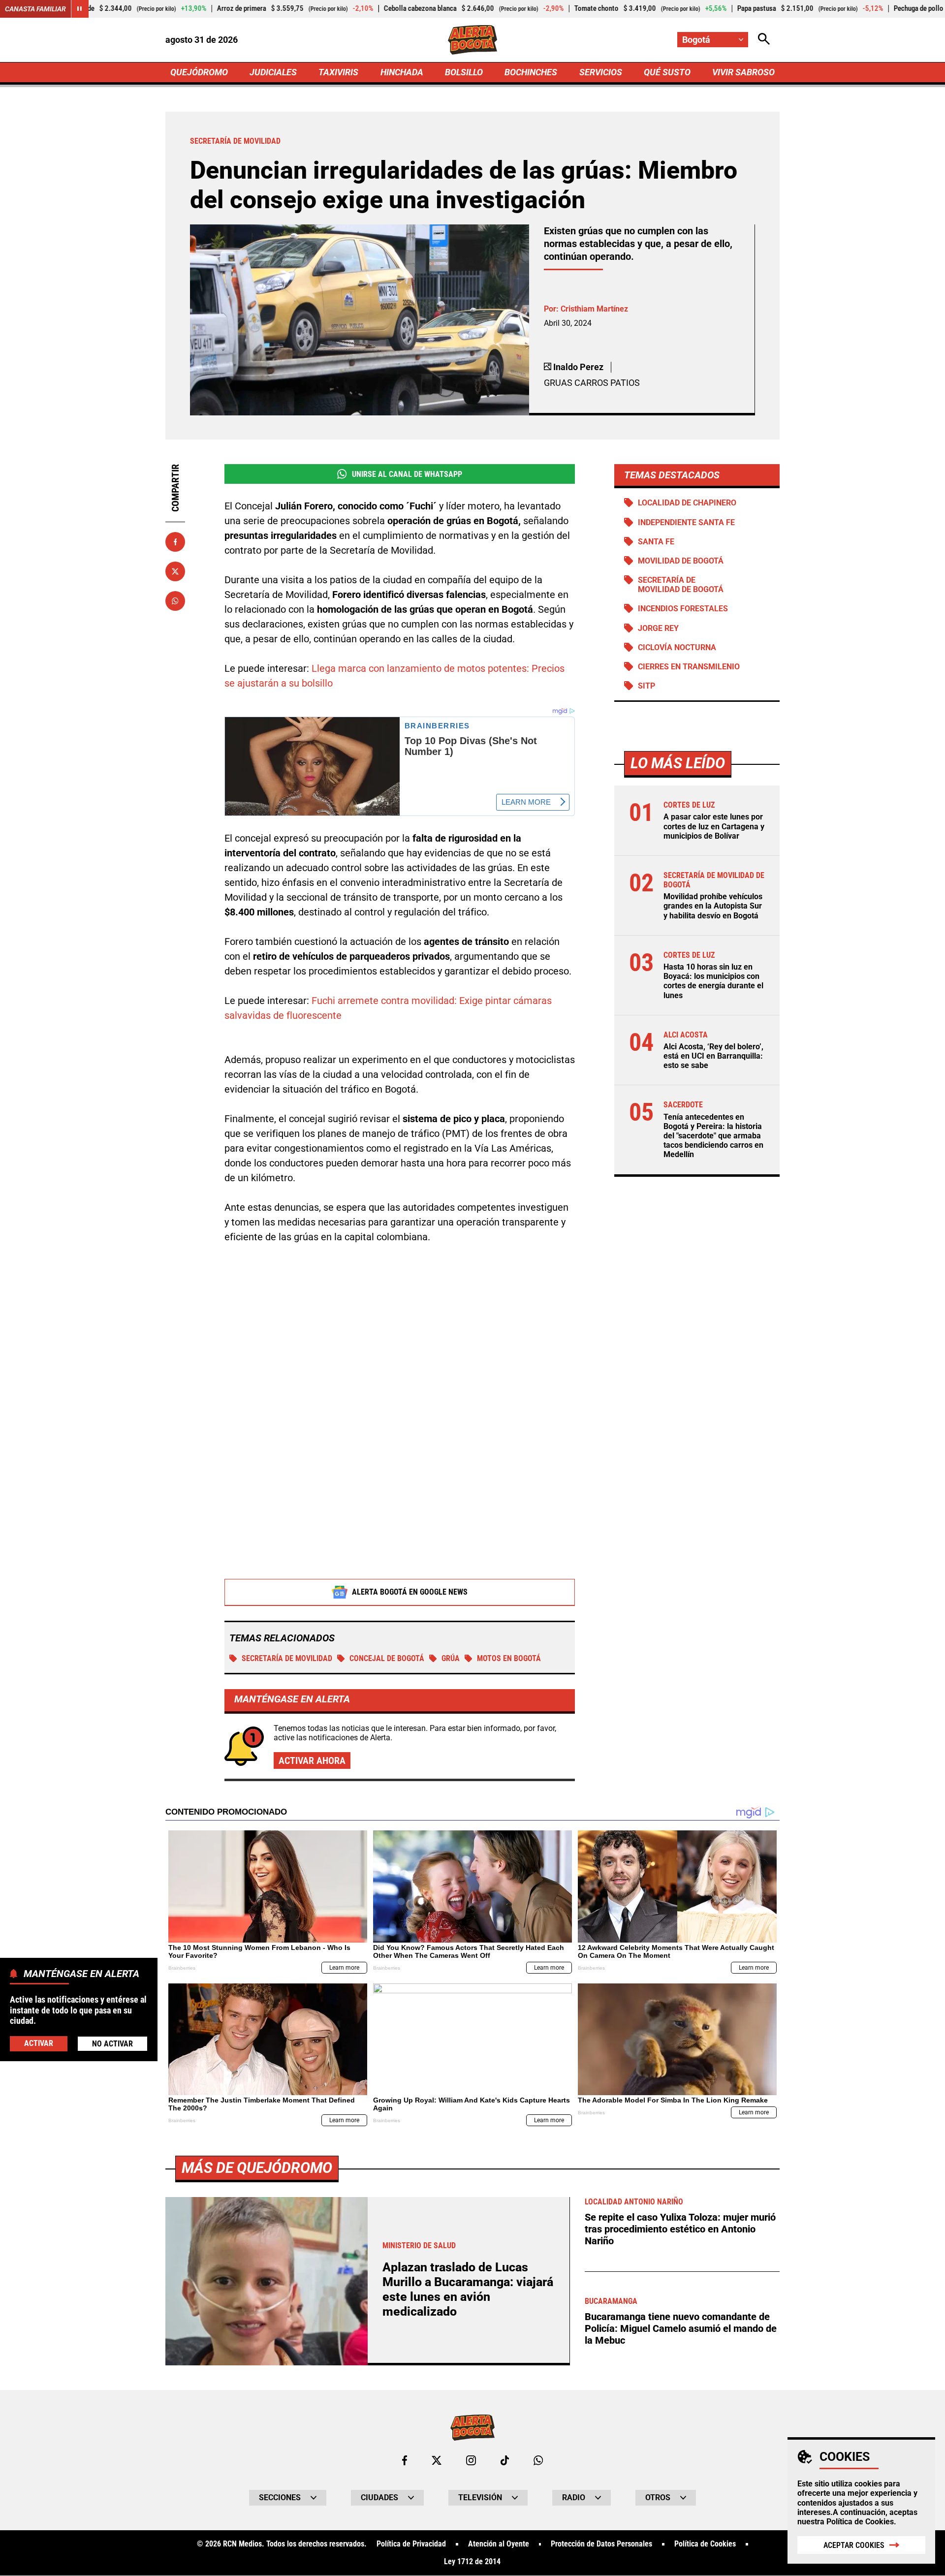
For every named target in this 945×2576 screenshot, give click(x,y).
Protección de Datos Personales (601, 2544)
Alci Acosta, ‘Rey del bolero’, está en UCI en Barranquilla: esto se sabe (713, 1056)
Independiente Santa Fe (686, 522)
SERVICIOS (601, 72)
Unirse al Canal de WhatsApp (407, 474)
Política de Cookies (860, 2522)
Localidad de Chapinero (687, 503)
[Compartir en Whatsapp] (175, 601)
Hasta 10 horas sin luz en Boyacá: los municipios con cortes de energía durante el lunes (713, 981)
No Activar (112, 2043)
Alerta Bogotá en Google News (410, 1592)
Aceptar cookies (854, 2545)
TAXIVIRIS (338, 72)
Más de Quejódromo (257, 2168)
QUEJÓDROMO (199, 72)
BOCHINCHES (531, 72)
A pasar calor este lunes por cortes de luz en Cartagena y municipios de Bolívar (714, 826)
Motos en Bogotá (509, 1658)
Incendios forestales (683, 609)
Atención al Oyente (499, 2544)
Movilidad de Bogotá (681, 561)
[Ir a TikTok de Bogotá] (505, 2460)
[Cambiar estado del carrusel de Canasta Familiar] (80, 9)
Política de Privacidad (411, 2544)
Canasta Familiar (35, 9)
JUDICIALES (273, 72)
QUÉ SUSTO (667, 72)
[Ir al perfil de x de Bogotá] (437, 2460)
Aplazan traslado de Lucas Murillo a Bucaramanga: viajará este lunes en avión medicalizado (468, 2289)
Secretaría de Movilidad (287, 1658)
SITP (646, 686)
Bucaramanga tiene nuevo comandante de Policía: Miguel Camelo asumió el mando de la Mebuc (681, 2328)
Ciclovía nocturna (677, 647)
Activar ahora (312, 1760)
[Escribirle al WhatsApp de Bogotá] (538, 2460)
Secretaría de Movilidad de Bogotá (681, 585)
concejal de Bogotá (387, 1658)
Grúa (451, 1658)
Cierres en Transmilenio (689, 667)
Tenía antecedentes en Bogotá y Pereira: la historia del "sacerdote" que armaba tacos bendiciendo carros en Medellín (713, 1136)
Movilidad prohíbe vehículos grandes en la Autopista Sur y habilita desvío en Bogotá (713, 906)
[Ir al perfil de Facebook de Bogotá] (405, 2460)
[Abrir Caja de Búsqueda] (764, 40)
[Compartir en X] (175, 571)
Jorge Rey (658, 628)
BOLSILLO (464, 72)
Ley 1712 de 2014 (472, 2562)
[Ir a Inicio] (473, 40)
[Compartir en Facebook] (175, 542)
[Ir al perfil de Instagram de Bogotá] (471, 2460)
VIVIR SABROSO (743, 72)
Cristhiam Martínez (594, 309)
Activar (39, 2043)
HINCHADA (402, 72)
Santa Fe (656, 542)
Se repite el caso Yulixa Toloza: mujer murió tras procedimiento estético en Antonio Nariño (680, 2229)
